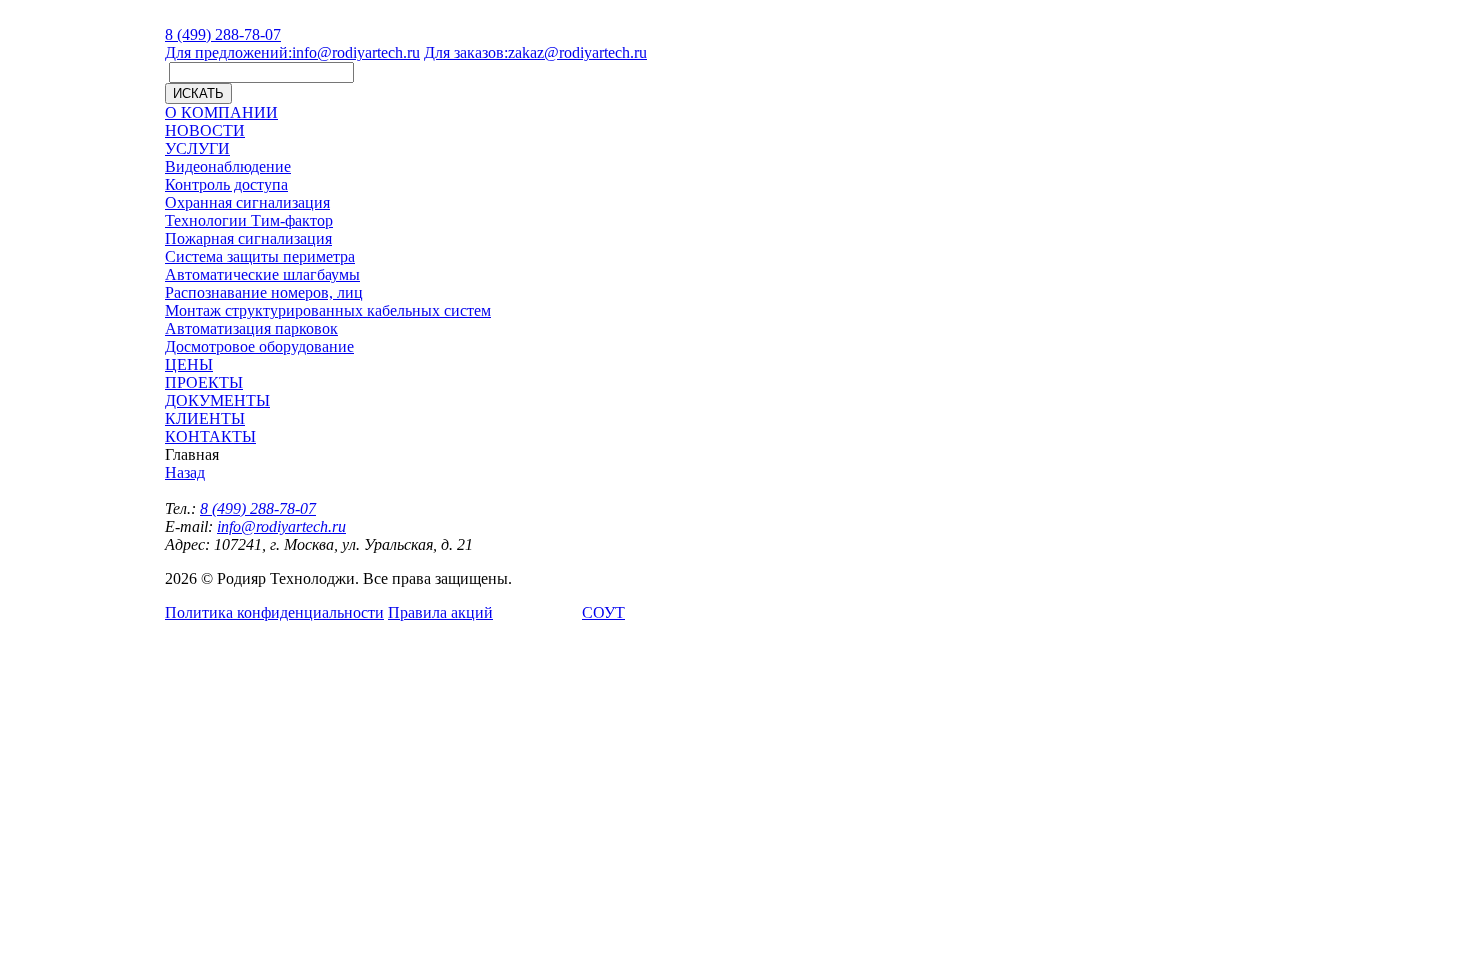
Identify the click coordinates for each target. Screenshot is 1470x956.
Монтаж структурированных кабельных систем (328, 310)
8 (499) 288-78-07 (223, 34)
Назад (185, 472)
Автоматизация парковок (251, 328)
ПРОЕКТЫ (204, 382)
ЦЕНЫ (189, 364)
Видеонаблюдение (228, 166)
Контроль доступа (226, 184)
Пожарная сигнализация (248, 238)
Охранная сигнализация (247, 202)
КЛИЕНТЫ (205, 418)
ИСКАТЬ (198, 93)
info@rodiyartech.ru (292, 52)
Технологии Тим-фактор (249, 220)
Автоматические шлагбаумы (262, 274)
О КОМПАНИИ (221, 112)
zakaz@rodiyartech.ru (535, 52)
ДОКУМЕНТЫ (217, 400)
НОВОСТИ (205, 130)
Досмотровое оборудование (259, 346)
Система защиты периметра (260, 256)
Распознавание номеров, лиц (264, 292)
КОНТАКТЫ (210, 436)
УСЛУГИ (197, 148)
